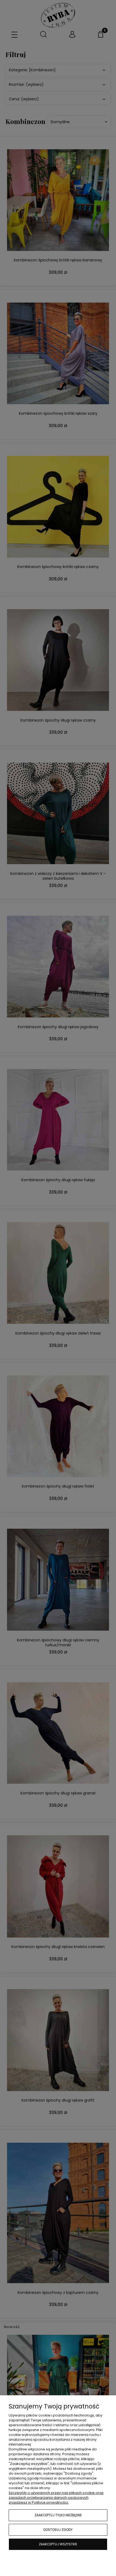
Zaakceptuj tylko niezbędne (58, 2515)
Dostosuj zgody (58, 2530)
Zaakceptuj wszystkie (58, 2544)
